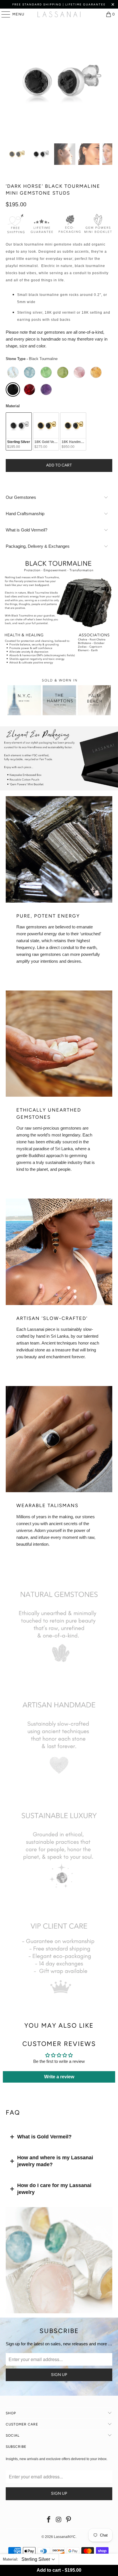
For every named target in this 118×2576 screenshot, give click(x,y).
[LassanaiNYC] (59, 14)
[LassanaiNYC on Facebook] (49, 2520)
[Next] (108, 82)
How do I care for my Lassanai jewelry (54, 2189)
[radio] (13, 372)
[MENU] (3, 14)
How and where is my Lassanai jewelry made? (55, 2161)
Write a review (59, 2077)
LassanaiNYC (65, 2537)
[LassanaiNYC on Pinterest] (69, 2520)
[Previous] (10, 82)
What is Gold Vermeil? (44, 2137)
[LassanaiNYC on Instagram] (59, 2520)
